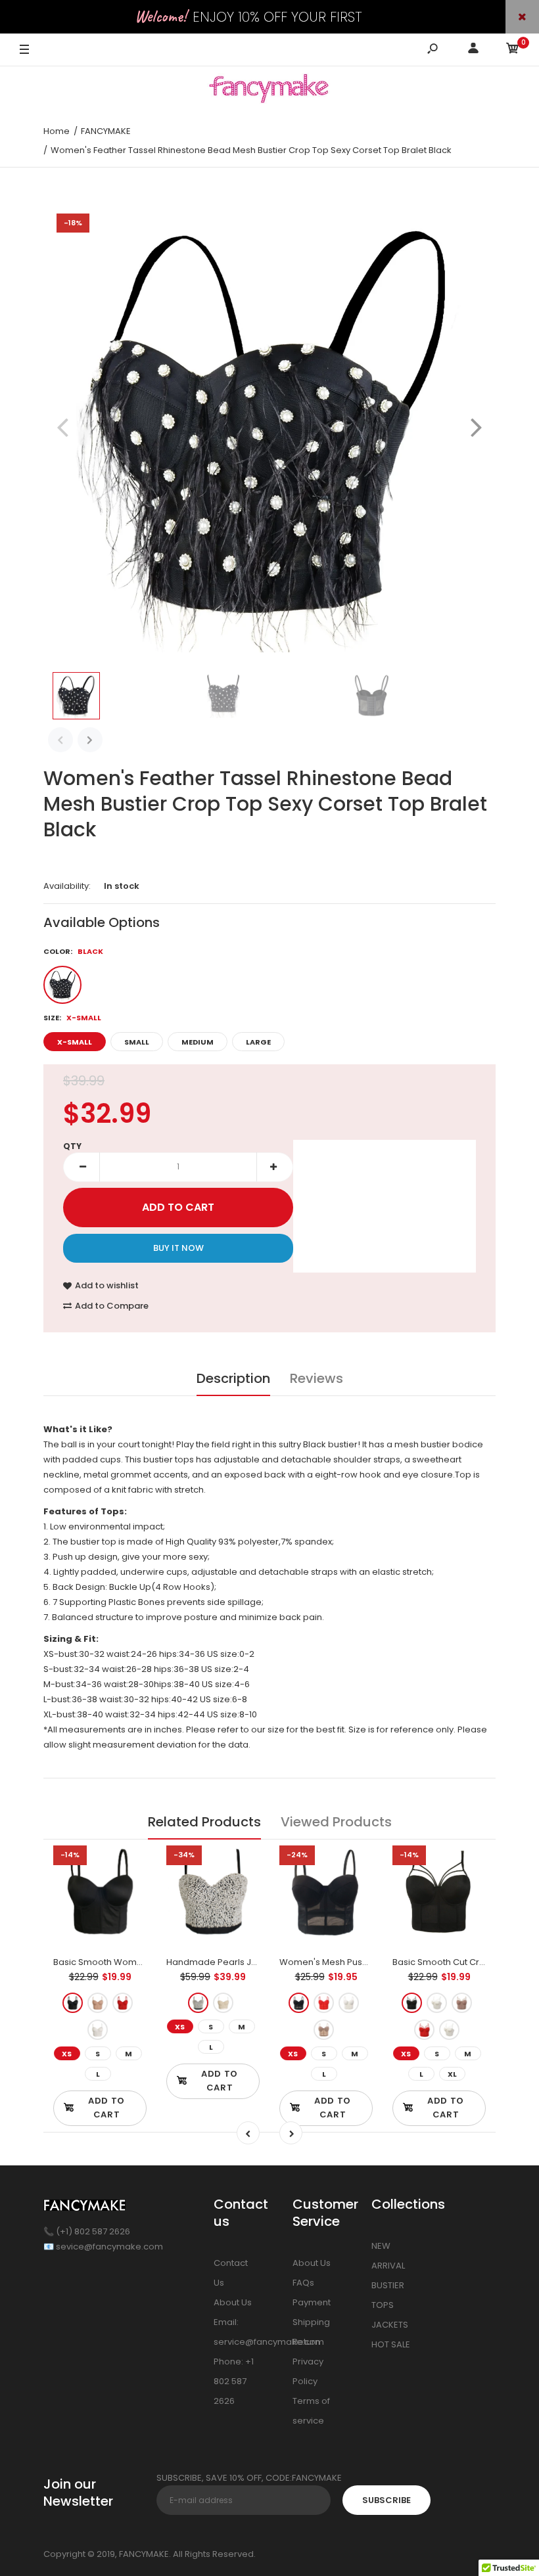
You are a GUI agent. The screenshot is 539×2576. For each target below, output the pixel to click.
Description (233, 1378)
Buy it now (178, 1248)
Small (137, 1042)
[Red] (324, 2003)
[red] (123, 2003)
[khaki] (98, 2003)
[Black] (62, 985)
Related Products (204, 1822)
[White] (349, 2003)
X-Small (75, 1042)
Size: (72, 1018)
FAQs (303, 2283)
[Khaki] (324, 2030)
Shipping (311, 2322)
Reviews (316, 1378)
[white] (98, 2030)
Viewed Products (336, 1822)
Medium (198, 1042)
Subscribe (387, 2500)
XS (67, 2054)
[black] (73, 2003)
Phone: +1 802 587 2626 (234, 2381)
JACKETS (390, 2325)
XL (452, 2074)
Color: (73, 951)
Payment (312, 2302)
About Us (233, 2302)
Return (306, 2342)
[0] (513, 50)
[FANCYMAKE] (269, 91)
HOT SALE (391, 2344)
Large (258, 1042)
